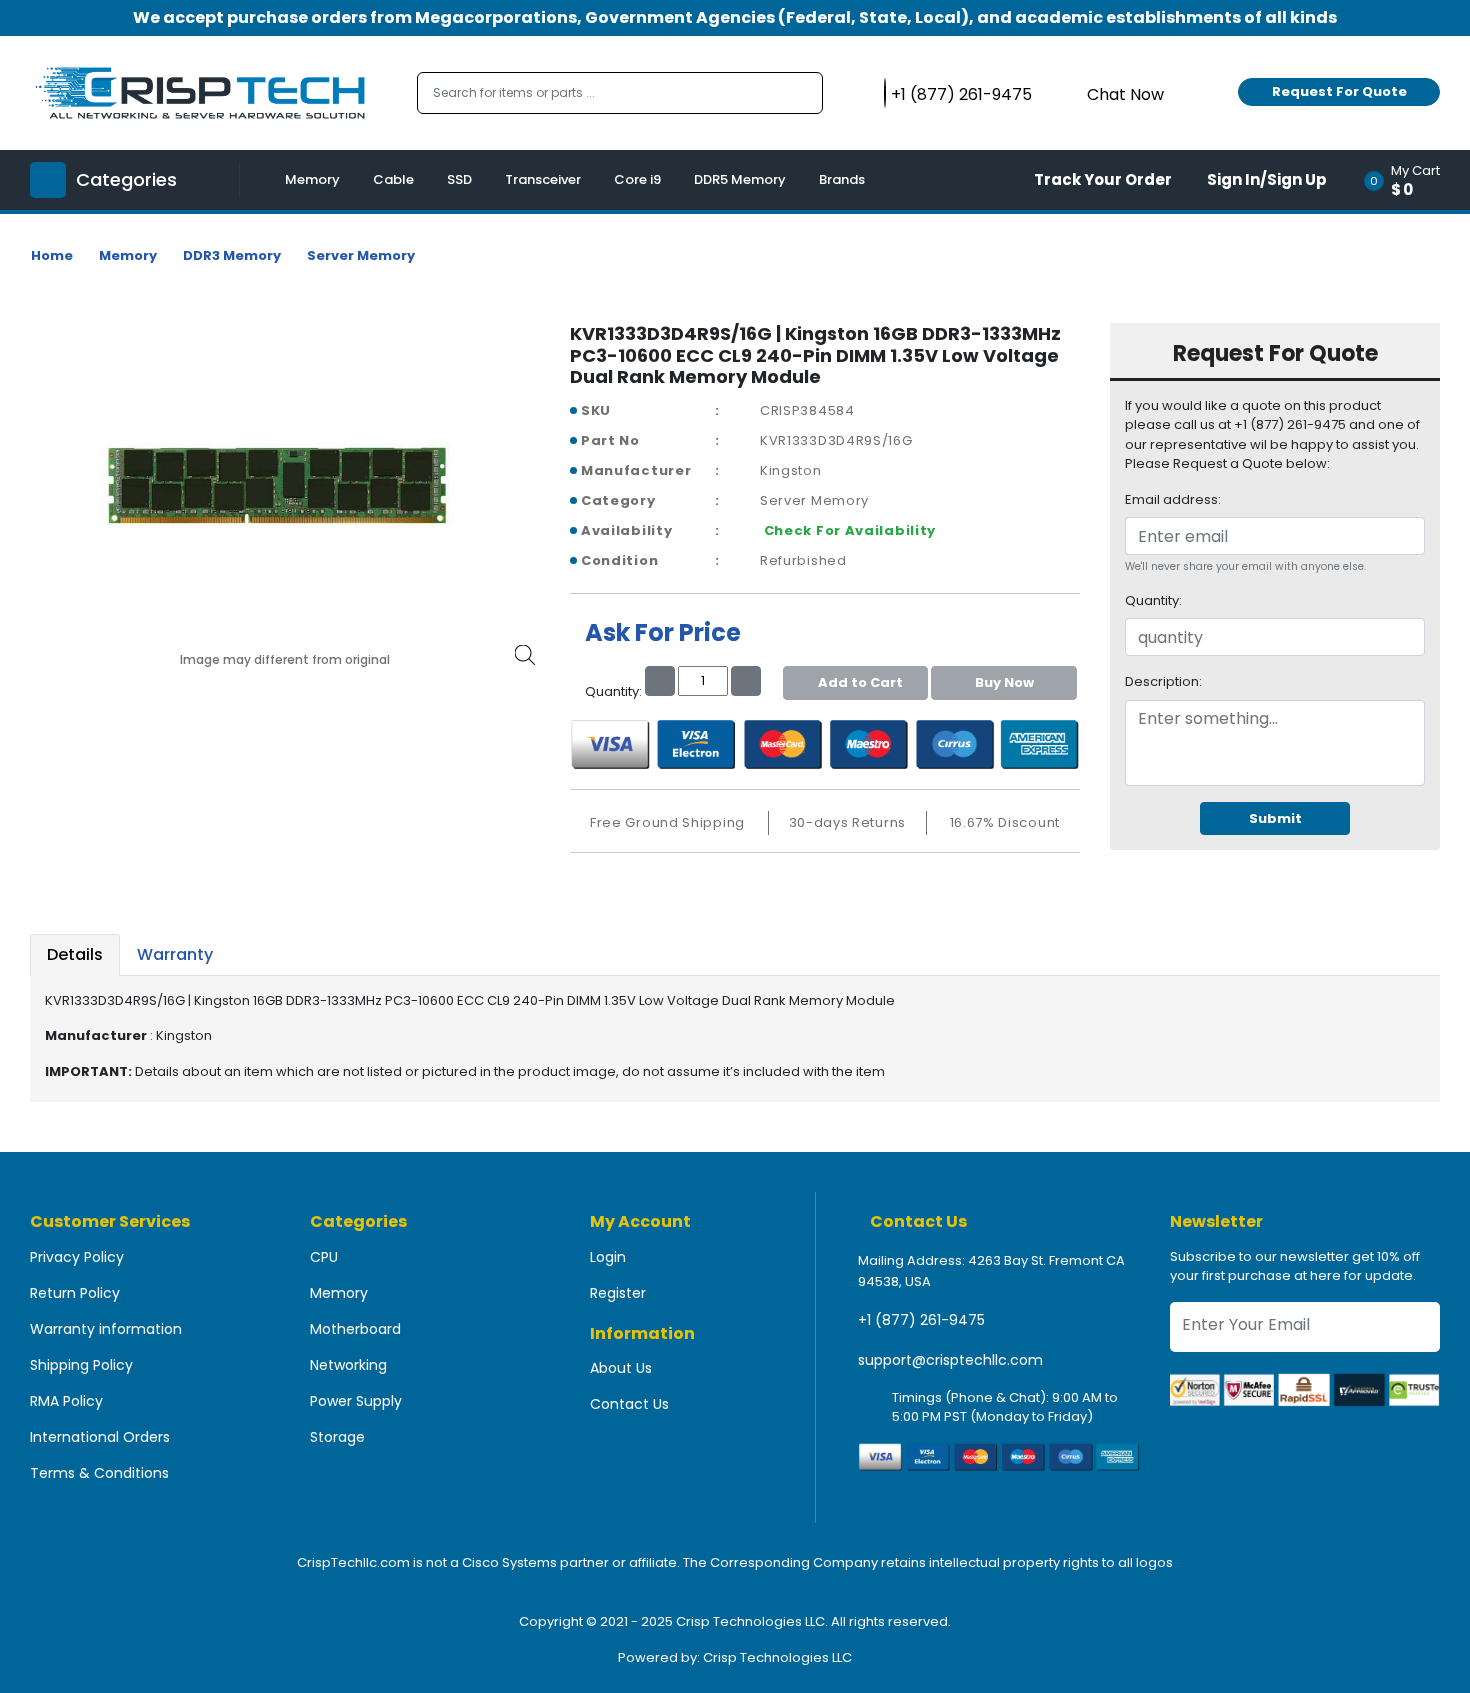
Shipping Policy (81, 1365)
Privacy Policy (77, 1257)
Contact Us (629, 1404)
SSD (459, 179)
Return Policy (75, 1293)
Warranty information (106, 1329)
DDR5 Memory (740, 179)
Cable (393, 179)
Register (618, 1293)
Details (75, 954)
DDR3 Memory (232, 255)
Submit (1275, 818)
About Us (621, 1368)
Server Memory (361, 255)
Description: (1163, 681)
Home (52, 255)
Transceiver (543, 179)
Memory (312, 179)
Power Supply (356, 1401)
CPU (324, 1257)
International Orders (100, 1437)
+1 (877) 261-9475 (921, 1320)
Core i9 (637, 179)
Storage (337, 1437)
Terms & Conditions (99, 1473)
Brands (842, 179)
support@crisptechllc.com (950, 1360)
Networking (348, 1365)
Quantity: (1153, 600)
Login (608, 1257)
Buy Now (1004, 682)
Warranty (175, 954)
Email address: (1173, 499)
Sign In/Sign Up (1267, 179)
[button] (1408, 180)
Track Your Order (1103, 179)
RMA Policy (66, 1401)
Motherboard (355, 1329)
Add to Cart (860, 682)
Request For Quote (1339, 91)
